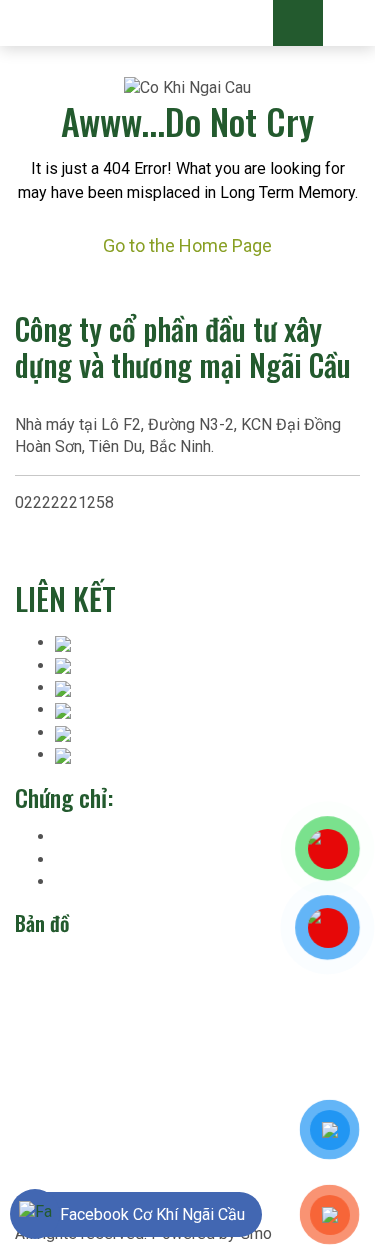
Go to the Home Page (187, 245)
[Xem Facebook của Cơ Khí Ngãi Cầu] (35, 1214)
